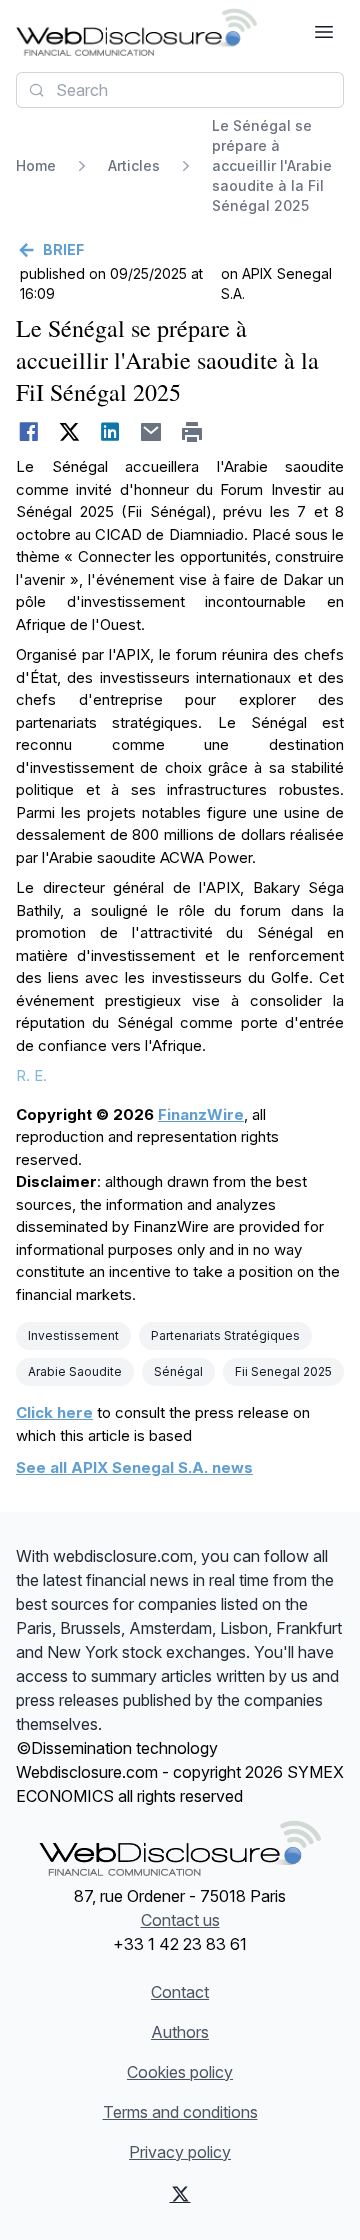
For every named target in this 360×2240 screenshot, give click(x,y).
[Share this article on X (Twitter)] (69, 432)
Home (36, 165)
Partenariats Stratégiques (225, 1335)
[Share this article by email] (151, 432)
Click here (54, 1412)
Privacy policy (180, 2152)
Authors (180, 2032)
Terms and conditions (180, 2112)
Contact (180, 1992)
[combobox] (180, 90)
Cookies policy (180, 2072)
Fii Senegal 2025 (283, 1371)
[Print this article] (192, 432)
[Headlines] (136, 32)
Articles (134, 165)
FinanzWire (201, 1114)
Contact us (180, 1920)
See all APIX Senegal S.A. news (134, 1467)
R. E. (31, 1075)
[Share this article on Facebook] (28, 432)
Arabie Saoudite (75, 1371)
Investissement (73, 1335)
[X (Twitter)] (180, 2194)
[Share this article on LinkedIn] (110, 432)
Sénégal (178, 1371)
